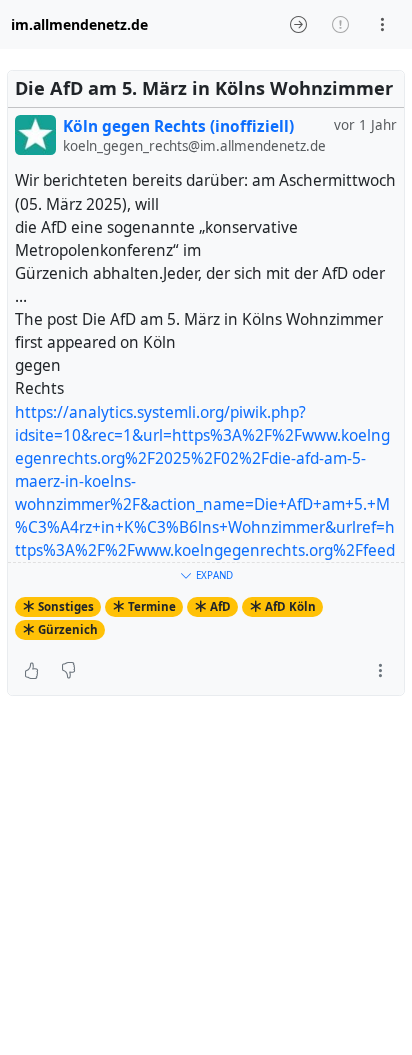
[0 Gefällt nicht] (68, 671)
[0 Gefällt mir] (31, 671)
